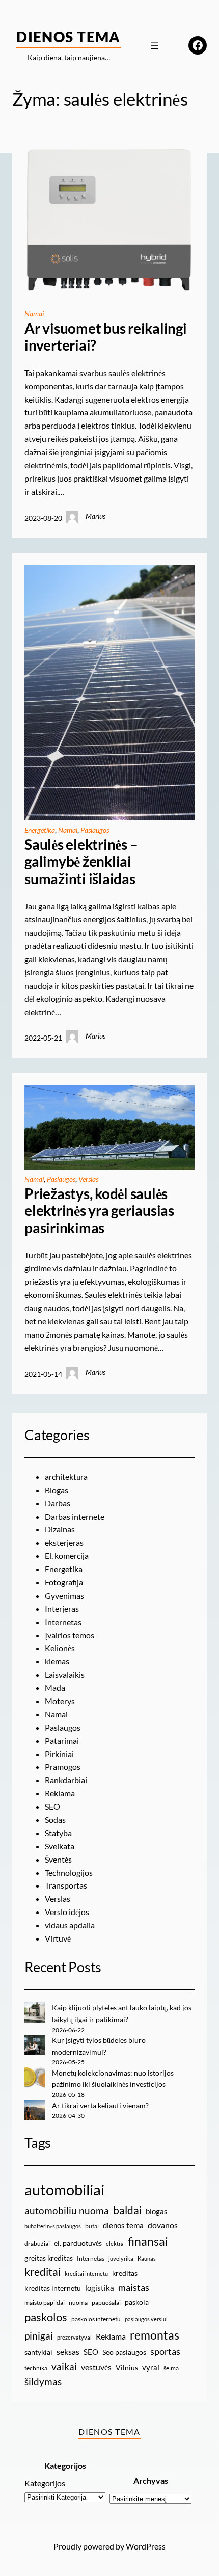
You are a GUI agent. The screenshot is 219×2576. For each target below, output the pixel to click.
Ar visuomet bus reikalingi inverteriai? (106, 337)
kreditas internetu (53, 2288)
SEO (52, 1806)
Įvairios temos (70, 1635)
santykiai (38, 2352)
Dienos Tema (69, 37)
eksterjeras (64, 1542)
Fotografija (64, 1582)
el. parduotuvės (78, 2243)
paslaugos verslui (146, 2319)
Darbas (58, 1503)
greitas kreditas (49, 2258)
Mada (55, 1688)
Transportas (66, 1885)
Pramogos (63, 1767)
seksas (68, 2352)
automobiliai (64, 2189)
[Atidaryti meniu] (154, 45)
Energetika (40, 830)
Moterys (60, 1701)
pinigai (39, 2336)
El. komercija (67, 1556)
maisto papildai (45, 2303)
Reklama (60, 1793)
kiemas (57, 1661)
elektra (115, 2243)
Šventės (58, 1859)
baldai (127, 2210)
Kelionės (60, 1648)
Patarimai (62, 1741)
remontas (155, 2335)
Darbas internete (75, 1516)
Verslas (88, 1179)
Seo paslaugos (124, 2352)
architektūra (66, 1477)
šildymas (43, 2382)
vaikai (64, 2366)
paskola (137, 2302)
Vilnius (127, 2367)
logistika (100, 2288)
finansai (148, 2241)
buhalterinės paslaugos (53, 2226)
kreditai (43, 2272)
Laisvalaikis (65, 1674)
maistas (134, 2287)
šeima (171, 2368)
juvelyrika (121, 2258)
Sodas (55, 1820)
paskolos (46, 2317)
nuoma (78, 2303)
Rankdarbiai (66, 1780)
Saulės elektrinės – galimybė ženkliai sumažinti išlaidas (81, 862)
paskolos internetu (96, 2319)
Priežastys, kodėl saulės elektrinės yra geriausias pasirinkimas (99, 1211)
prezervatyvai (74, 2337)
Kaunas (147, 2258)
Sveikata (60, 1846)
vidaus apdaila (70, 1925)
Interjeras (62, 1609)
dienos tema (123, 2225)
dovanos (163, 2225)
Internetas (63, 1622)
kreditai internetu (86, 2274)
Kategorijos (45, 2483)
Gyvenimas (64, 1595)
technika (36, 2368)
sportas (165, 2352)
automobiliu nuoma (67, 2210)
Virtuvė (58, 1938)
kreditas (125, 2273)
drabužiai (37, 2243)
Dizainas (60, 1529)
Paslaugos (95, 830)
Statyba (58, 1833)
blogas (157, 2211)
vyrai (151, 2367)
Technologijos (69, 1873)
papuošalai (106, 2303)
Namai (34, 314)
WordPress (146, 2546)
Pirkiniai (59, 1754)
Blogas (57, 1490)
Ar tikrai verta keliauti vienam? (100, 2105)
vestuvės (96, 2367)
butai (92, 2226)
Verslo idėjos (67, 1912)
